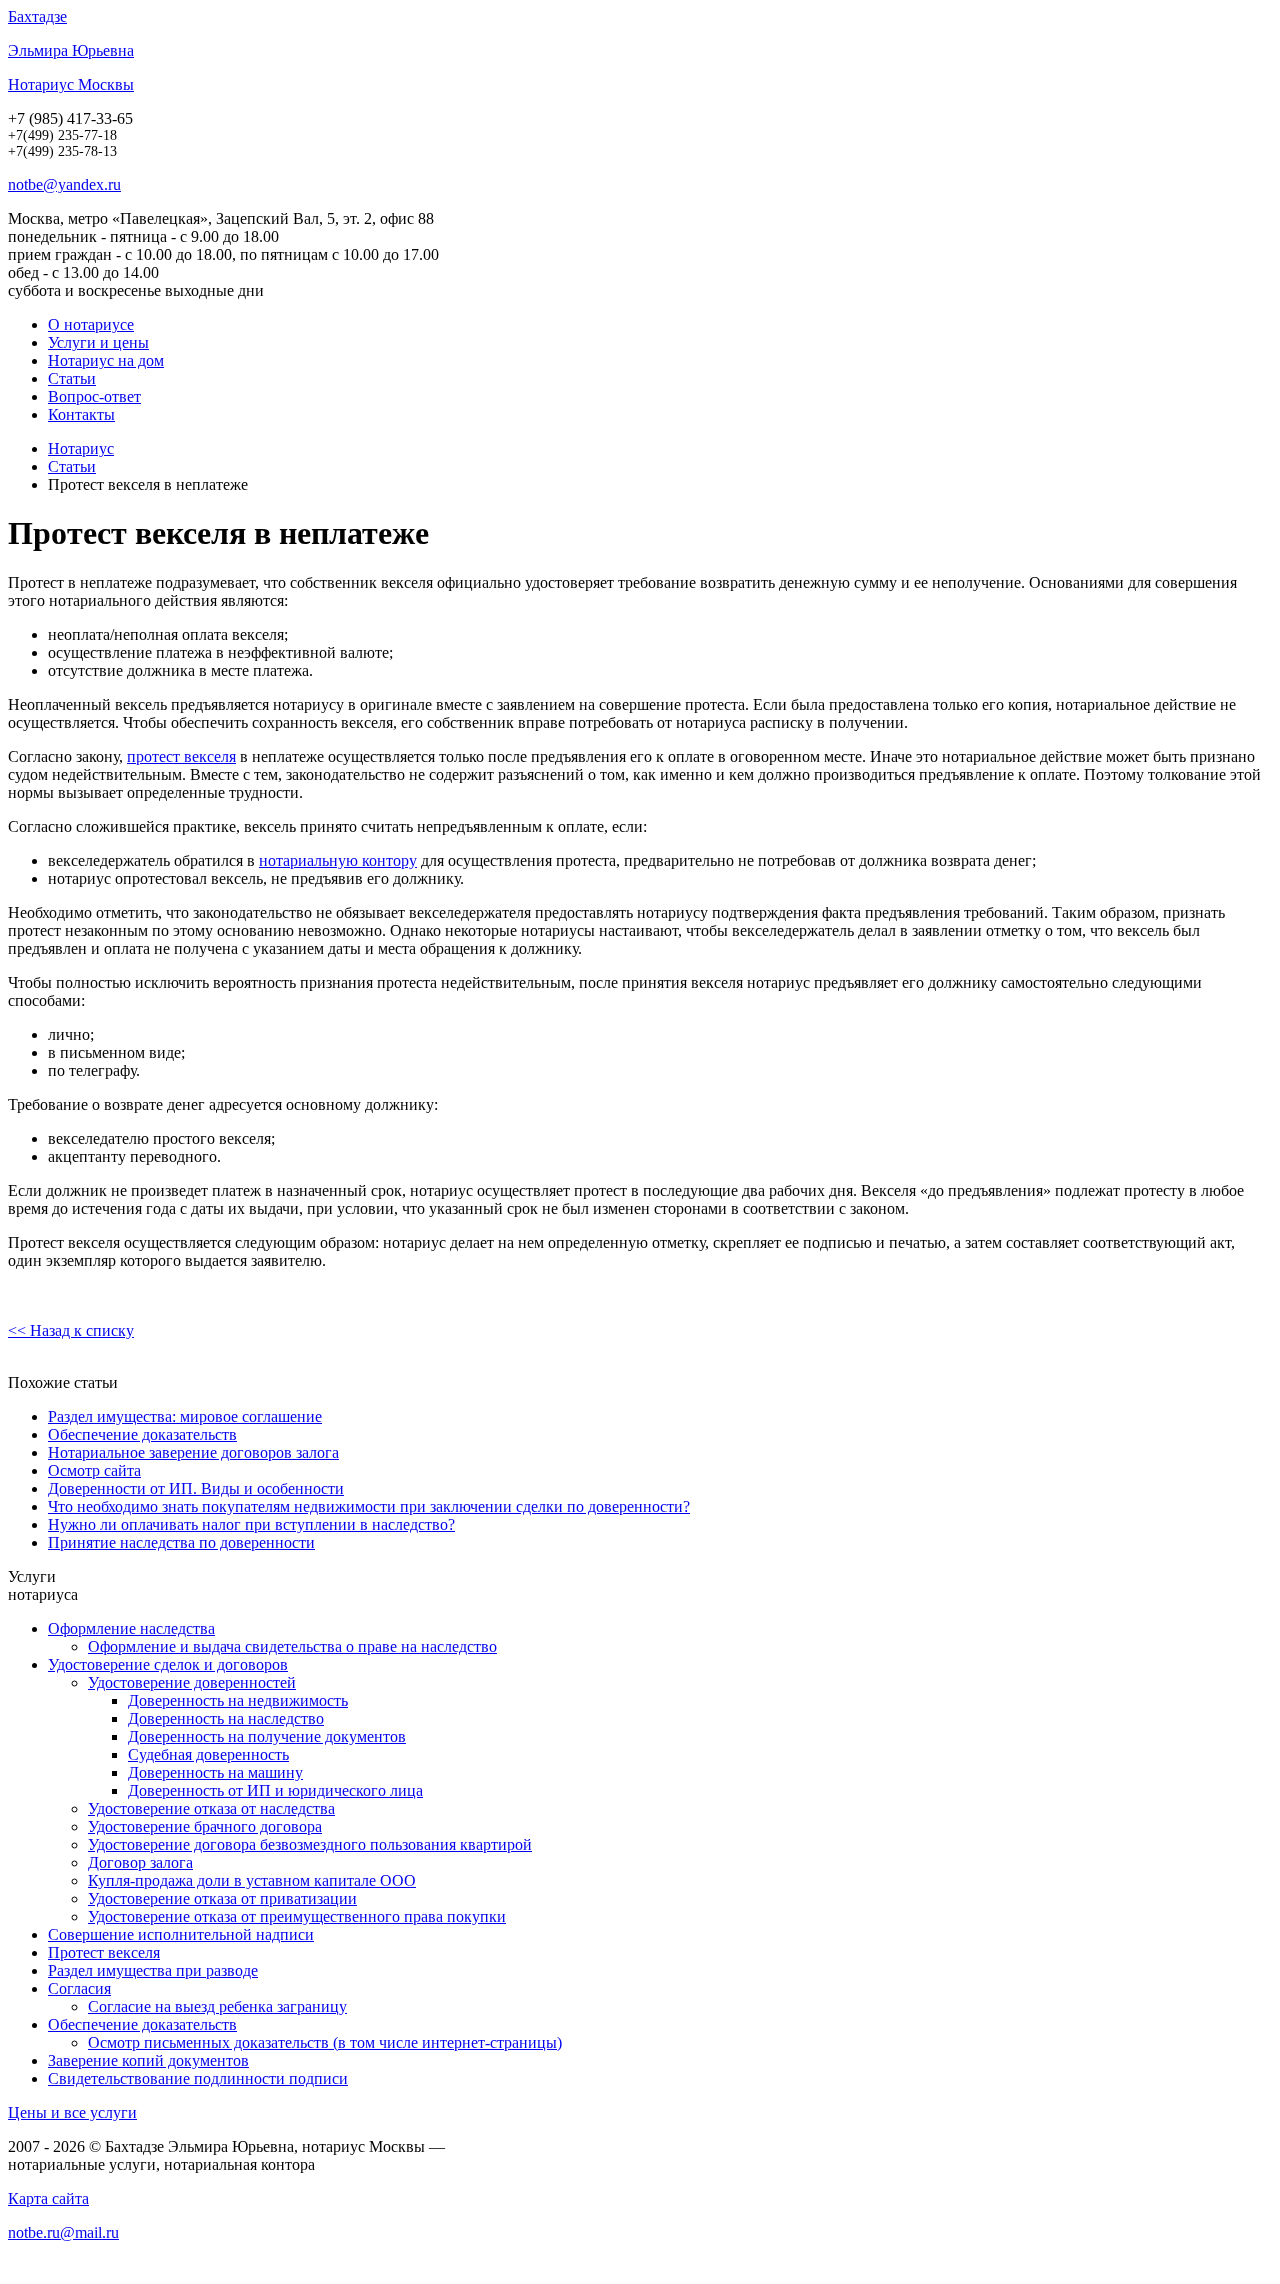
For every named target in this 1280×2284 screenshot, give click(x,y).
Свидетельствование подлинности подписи (198, 2078)
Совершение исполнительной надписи (181, 1934)
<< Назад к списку (71, 1330)
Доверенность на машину (215, 1772)
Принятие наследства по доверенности (181, 1542)
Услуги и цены (98, 342)
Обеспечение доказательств (142, 1434)
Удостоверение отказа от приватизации (222, 1898)
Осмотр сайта (94, 1470)
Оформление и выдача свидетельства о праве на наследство (292, 1646)
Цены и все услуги (72, 2112)
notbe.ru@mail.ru (63, 2232)
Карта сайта (48, 2198)
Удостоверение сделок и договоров (168, 1664)
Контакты (81, 414)
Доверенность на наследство (226, 1718)
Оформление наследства (131, 1628)
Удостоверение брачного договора (205, 1826)
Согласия (79, 1988)
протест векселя (181, 756)
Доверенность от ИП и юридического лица (275, 1790)
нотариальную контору (338, 860)
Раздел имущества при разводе (153, 1970)
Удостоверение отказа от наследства (211, 1808)
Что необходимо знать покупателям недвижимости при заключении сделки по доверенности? (369, 1506)
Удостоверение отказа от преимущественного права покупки (297, 1916)
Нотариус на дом (106, 360)
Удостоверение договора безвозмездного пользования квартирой (310, 1844)
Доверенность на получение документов (267, 1736)
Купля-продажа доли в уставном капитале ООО (252, 1880)
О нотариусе (91, 324)
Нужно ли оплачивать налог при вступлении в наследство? (251, 1524)
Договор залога (140, 1862)
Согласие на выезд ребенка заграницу (217, 2006)
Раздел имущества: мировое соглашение (185, 1416)
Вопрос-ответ (94, 396)
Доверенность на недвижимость (238, 1700)
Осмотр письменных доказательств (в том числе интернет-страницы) (325, 2042)
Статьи (72, 378)
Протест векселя (104, 1952)
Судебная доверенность (208, 1754)
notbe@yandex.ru (64, 184)
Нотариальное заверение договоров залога (193, 1452)
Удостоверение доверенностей (192, 1682)
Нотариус (81, 448)
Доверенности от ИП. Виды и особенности (196, 1488)
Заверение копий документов (148, 2060)
